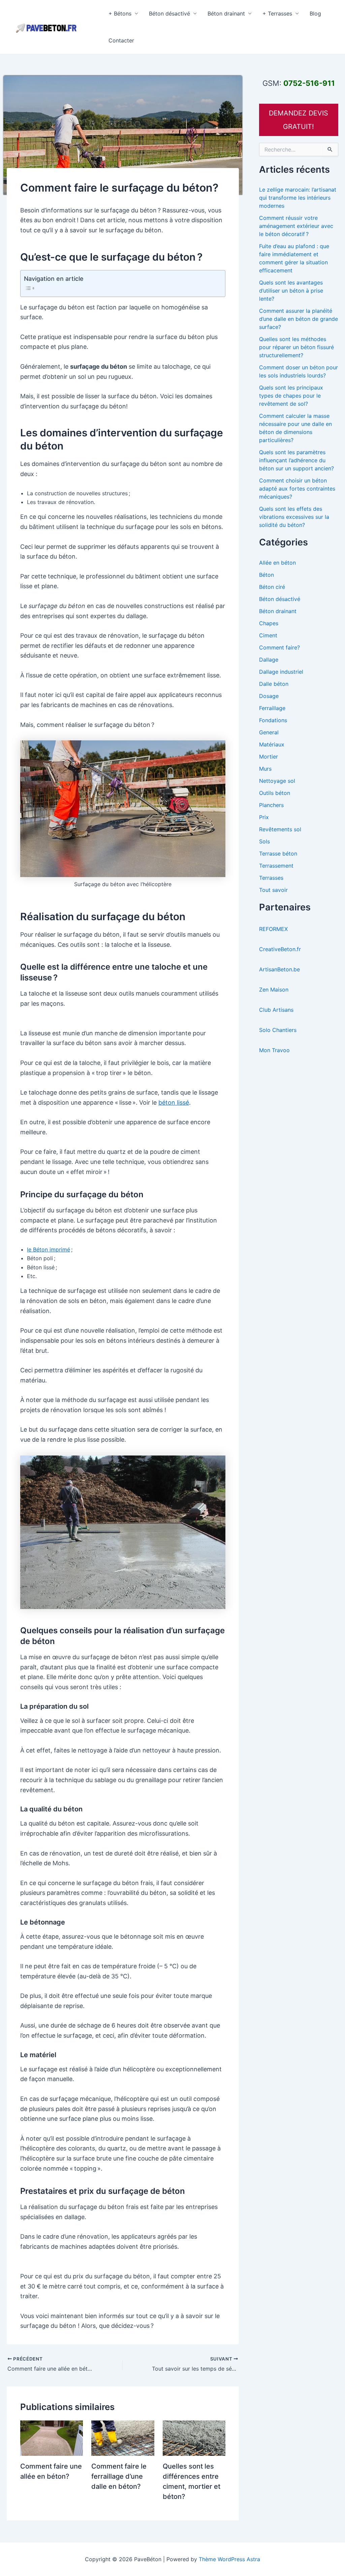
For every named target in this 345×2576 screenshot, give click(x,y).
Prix (264, 817)
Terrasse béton (278, 854)
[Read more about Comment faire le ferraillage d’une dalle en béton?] (123, 2438)
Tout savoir (273, 890)
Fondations (273, 720)
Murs (265, 769)
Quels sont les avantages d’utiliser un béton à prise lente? (291, 291)
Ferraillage (272, 708)
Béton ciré (272, 587)
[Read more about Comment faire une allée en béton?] (52, 2438)
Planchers (271, 805)
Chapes (269, 623)
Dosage (269, 696)
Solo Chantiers (278, 1030)
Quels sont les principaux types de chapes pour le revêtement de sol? (291, 396)
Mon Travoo (274, 1050)
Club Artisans (276, 1010)
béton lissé (174, 1102)
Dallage (269, 660)
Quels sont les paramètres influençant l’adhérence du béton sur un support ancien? (296, 460)
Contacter (121, 40)
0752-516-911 (309, 83)
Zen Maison (274, 990)
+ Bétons (120, 13)
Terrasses (271, 878)
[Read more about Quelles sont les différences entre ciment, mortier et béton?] (194, 2438)
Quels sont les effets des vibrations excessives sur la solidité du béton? (294, 517)
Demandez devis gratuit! (299, 120)
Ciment (268, 635)
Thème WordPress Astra (229, 2559)
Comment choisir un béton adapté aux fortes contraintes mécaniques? (297, 489)
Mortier (269, 757)
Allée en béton (277, 563)
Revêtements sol (280, 829)
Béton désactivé (169, 13)
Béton (266, 575)
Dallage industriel (281, 672)
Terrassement (276, 866)
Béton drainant (226, 13)
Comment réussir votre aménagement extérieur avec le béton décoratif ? (296, 226)
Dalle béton (274, 684)
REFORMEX (273, 929)
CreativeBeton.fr (280, 949)
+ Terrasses (277, 13)
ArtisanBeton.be (279, 969)
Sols (264, 841)
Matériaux (272, 744)
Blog (315, 13)
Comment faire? (279, 647)
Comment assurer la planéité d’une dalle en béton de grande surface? (299, 319)
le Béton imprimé (49, 1249)
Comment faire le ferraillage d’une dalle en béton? (119, 2476)
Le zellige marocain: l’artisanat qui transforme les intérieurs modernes (298, 198)
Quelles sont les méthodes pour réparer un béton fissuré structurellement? (296, 347)
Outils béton (275, 793)
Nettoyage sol (277, 781)
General (269, 732)
